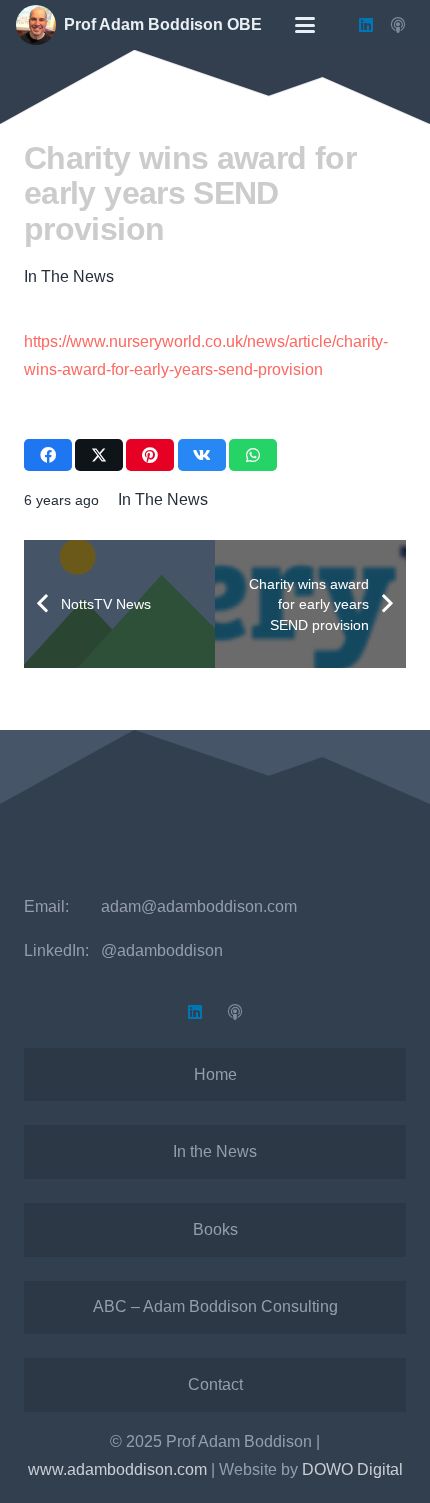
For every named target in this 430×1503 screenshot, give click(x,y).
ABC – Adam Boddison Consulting (215, 1306)
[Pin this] (150, 455)
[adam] (36, 25)
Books (215, 1229)
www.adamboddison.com (117, 1469)
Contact (215, 1384)
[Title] (398, 25)
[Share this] (48, 455)
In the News (215, 1151)
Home (215, 1074)
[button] (305, 25)
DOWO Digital (352, 1469)
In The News (69, 276)
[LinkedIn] (366, 25)
